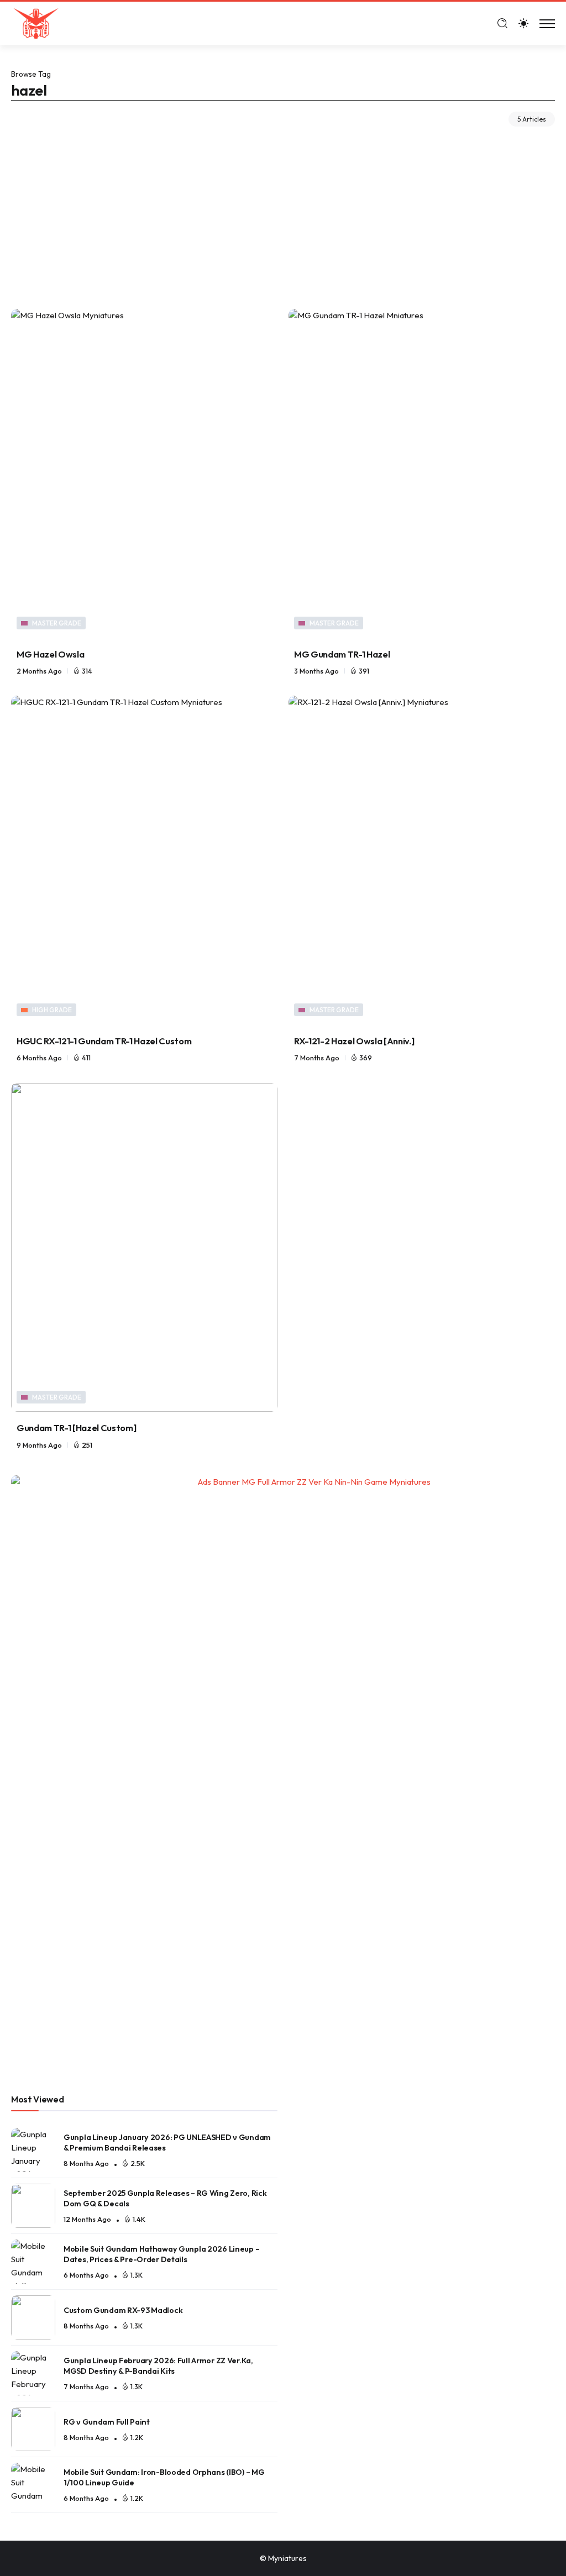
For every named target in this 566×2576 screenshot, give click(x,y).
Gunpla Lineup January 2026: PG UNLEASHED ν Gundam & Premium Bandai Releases (167, 2143)
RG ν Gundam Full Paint (107, 2422)
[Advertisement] (283, 209)
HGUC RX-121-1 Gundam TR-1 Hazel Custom (104, 1041)
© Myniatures (283, 2558)
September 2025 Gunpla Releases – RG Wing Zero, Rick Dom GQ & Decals (165, 2198)
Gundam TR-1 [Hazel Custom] (76, 1428)
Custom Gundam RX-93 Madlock (123, 2310)
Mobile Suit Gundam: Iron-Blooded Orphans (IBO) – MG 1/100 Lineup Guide (164, 2477)
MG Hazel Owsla (50, 654)
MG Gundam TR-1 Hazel (342, 654)
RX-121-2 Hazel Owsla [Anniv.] (354, 1041)
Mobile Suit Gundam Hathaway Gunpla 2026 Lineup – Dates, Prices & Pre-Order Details (161, 2254)
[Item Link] (144, 473)
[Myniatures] (36, 22)
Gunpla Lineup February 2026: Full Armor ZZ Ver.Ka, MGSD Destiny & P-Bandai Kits (158, 2366)
